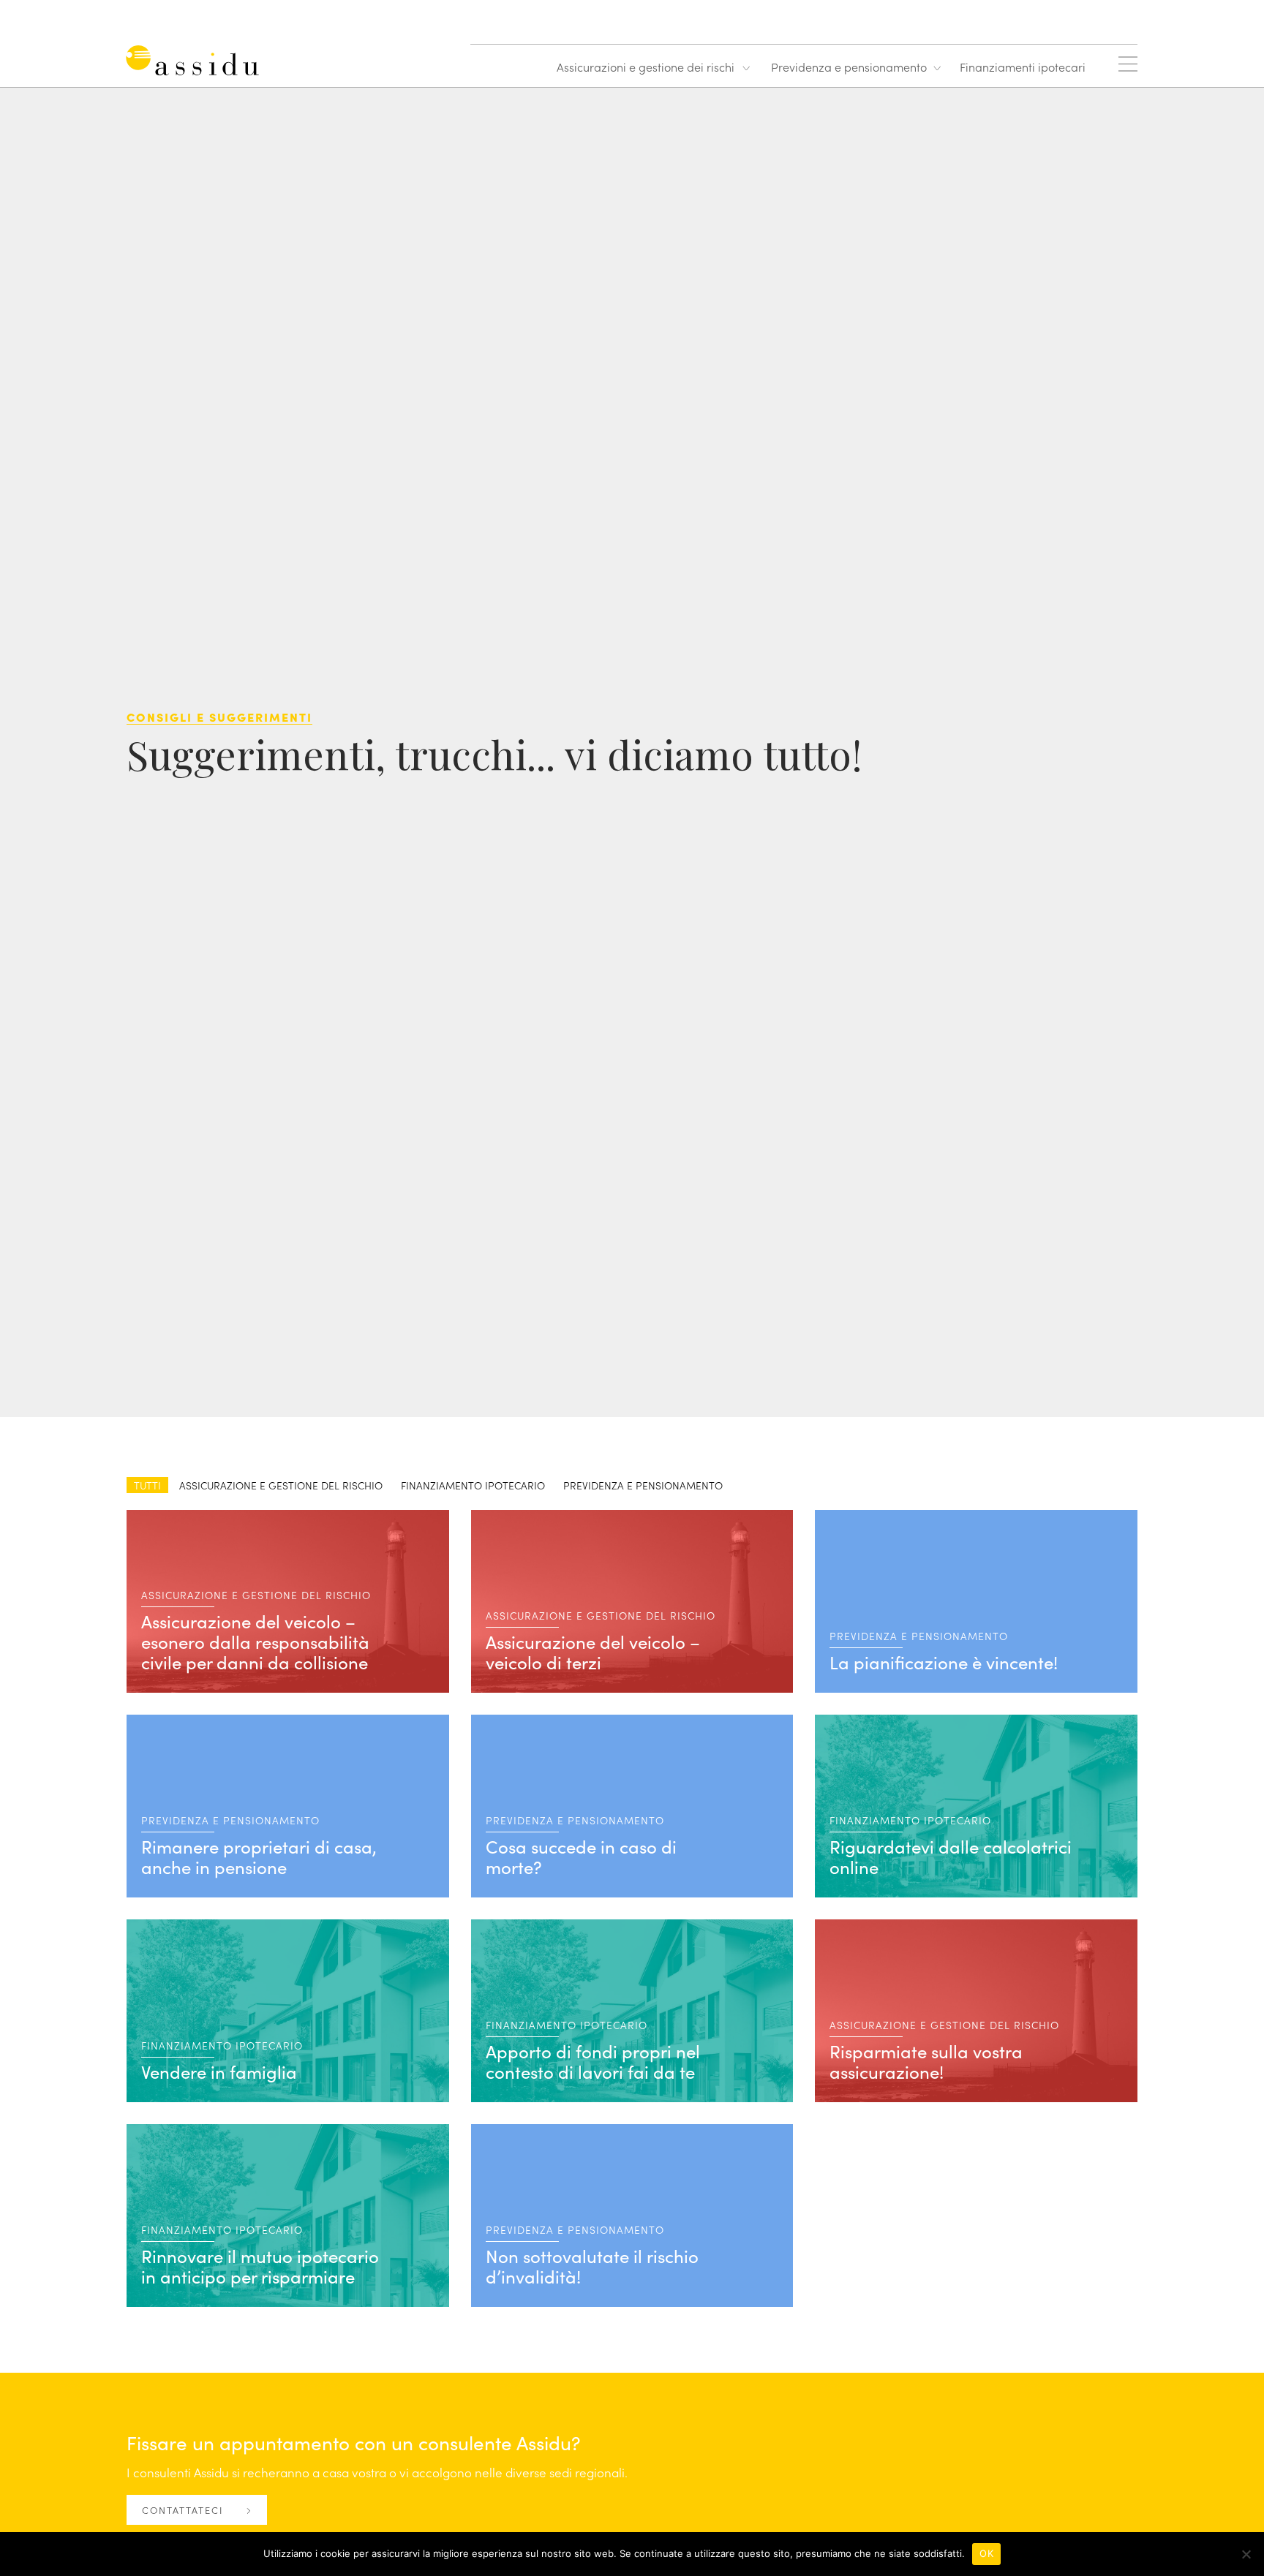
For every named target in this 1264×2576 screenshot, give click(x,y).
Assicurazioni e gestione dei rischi (646, 67)
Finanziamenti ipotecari (1023, 67)
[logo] (196, 64)
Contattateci (185, 2510)
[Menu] (1128, 64)
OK (986, 2553)
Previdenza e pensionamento (849, 67)
